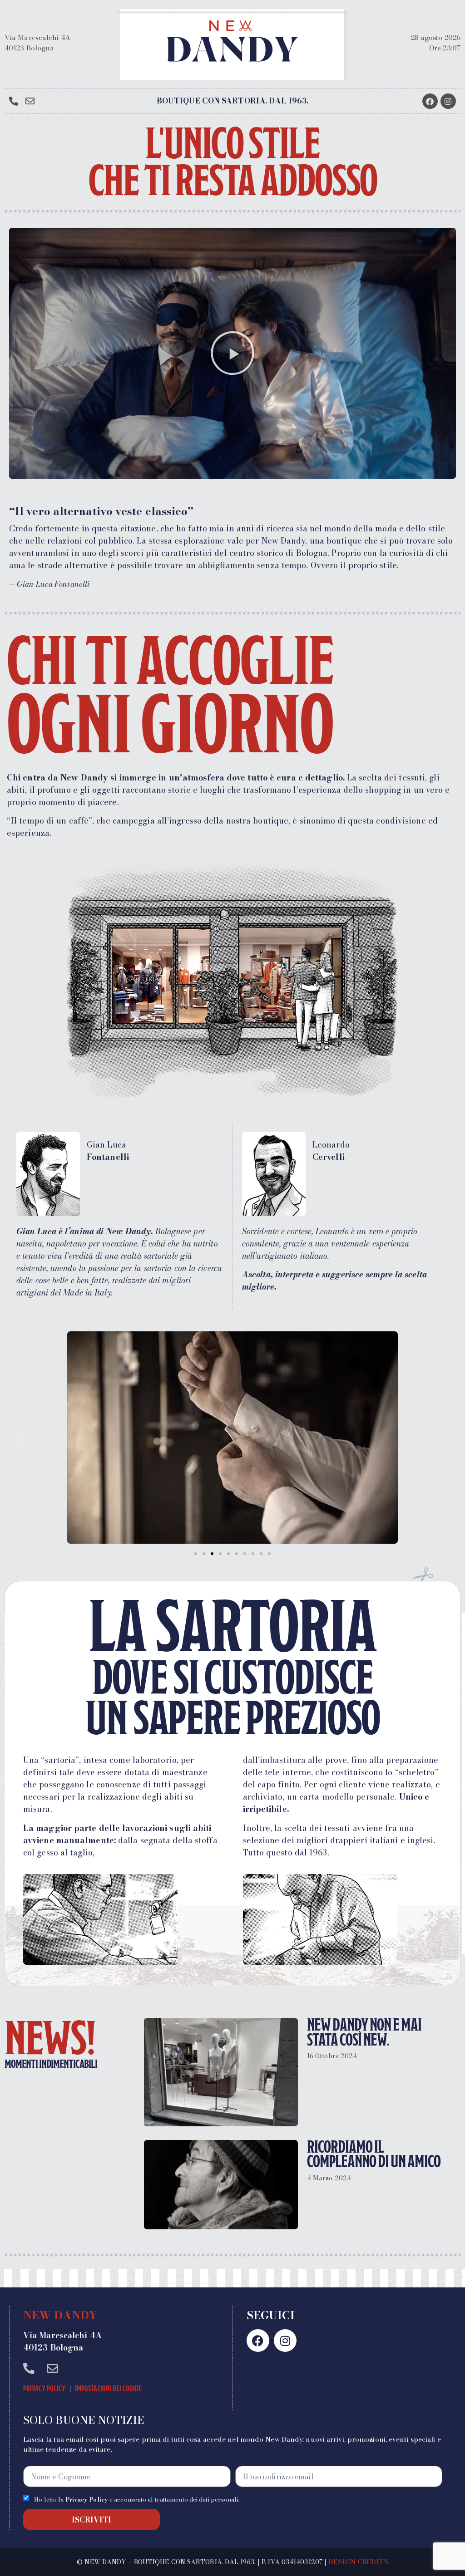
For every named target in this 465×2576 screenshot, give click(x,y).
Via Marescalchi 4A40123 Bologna (62, 2341)
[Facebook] (430, 101)
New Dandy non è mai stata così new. (364, 2032)
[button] (232, 353)
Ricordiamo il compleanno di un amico (374, 2154)
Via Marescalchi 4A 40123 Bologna (37, 43)
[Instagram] (448, 101)
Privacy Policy (44, 2389)
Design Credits (358, 2562)
